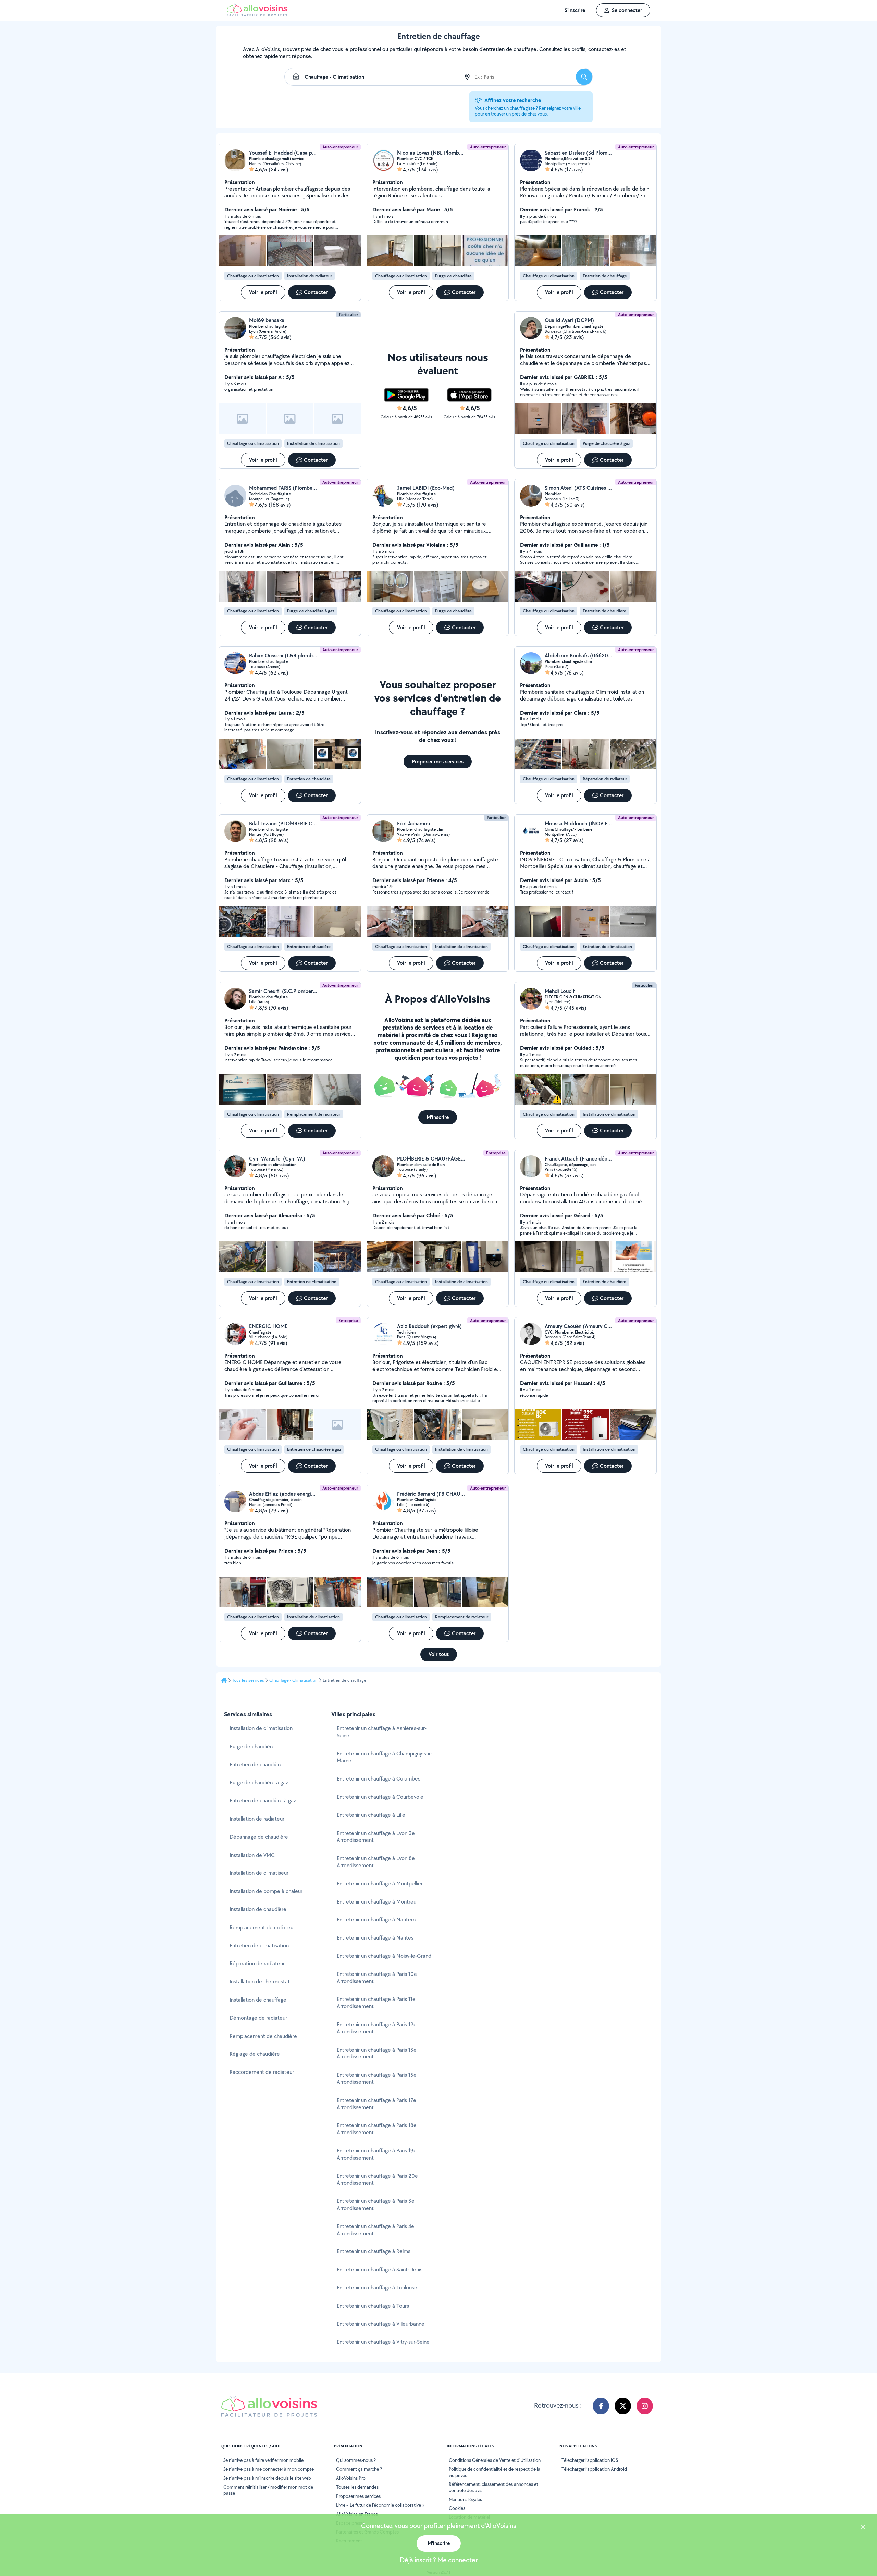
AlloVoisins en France (357, 2514)
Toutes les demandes (357, 2487)
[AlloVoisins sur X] (623, 2406)
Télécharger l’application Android (594, 2469)
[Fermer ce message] (863, 2528)
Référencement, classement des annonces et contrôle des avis (493, 2487)
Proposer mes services (358, 2496)
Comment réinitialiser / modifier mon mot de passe (268, 2490)
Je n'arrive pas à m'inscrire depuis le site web (267, 2478)
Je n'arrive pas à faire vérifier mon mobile (263, 2460)
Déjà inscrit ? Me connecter (439, 2560)
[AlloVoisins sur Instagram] (645, 2406)
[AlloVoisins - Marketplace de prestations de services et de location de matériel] (257, 15)
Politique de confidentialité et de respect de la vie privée (495, 2472)
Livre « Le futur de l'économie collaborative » (380, 2505)
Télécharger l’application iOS (590, 2460)
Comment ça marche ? (359, 2469)
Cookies (457, 2508)
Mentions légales (465, 2499)
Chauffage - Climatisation (293, 1680)
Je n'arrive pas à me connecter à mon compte (269, 2469)
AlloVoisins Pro (351, 2478)
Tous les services (248, 1680)
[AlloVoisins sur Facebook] (601, 2406)
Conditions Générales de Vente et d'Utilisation (495, 2460)
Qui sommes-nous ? (356, 2460)
